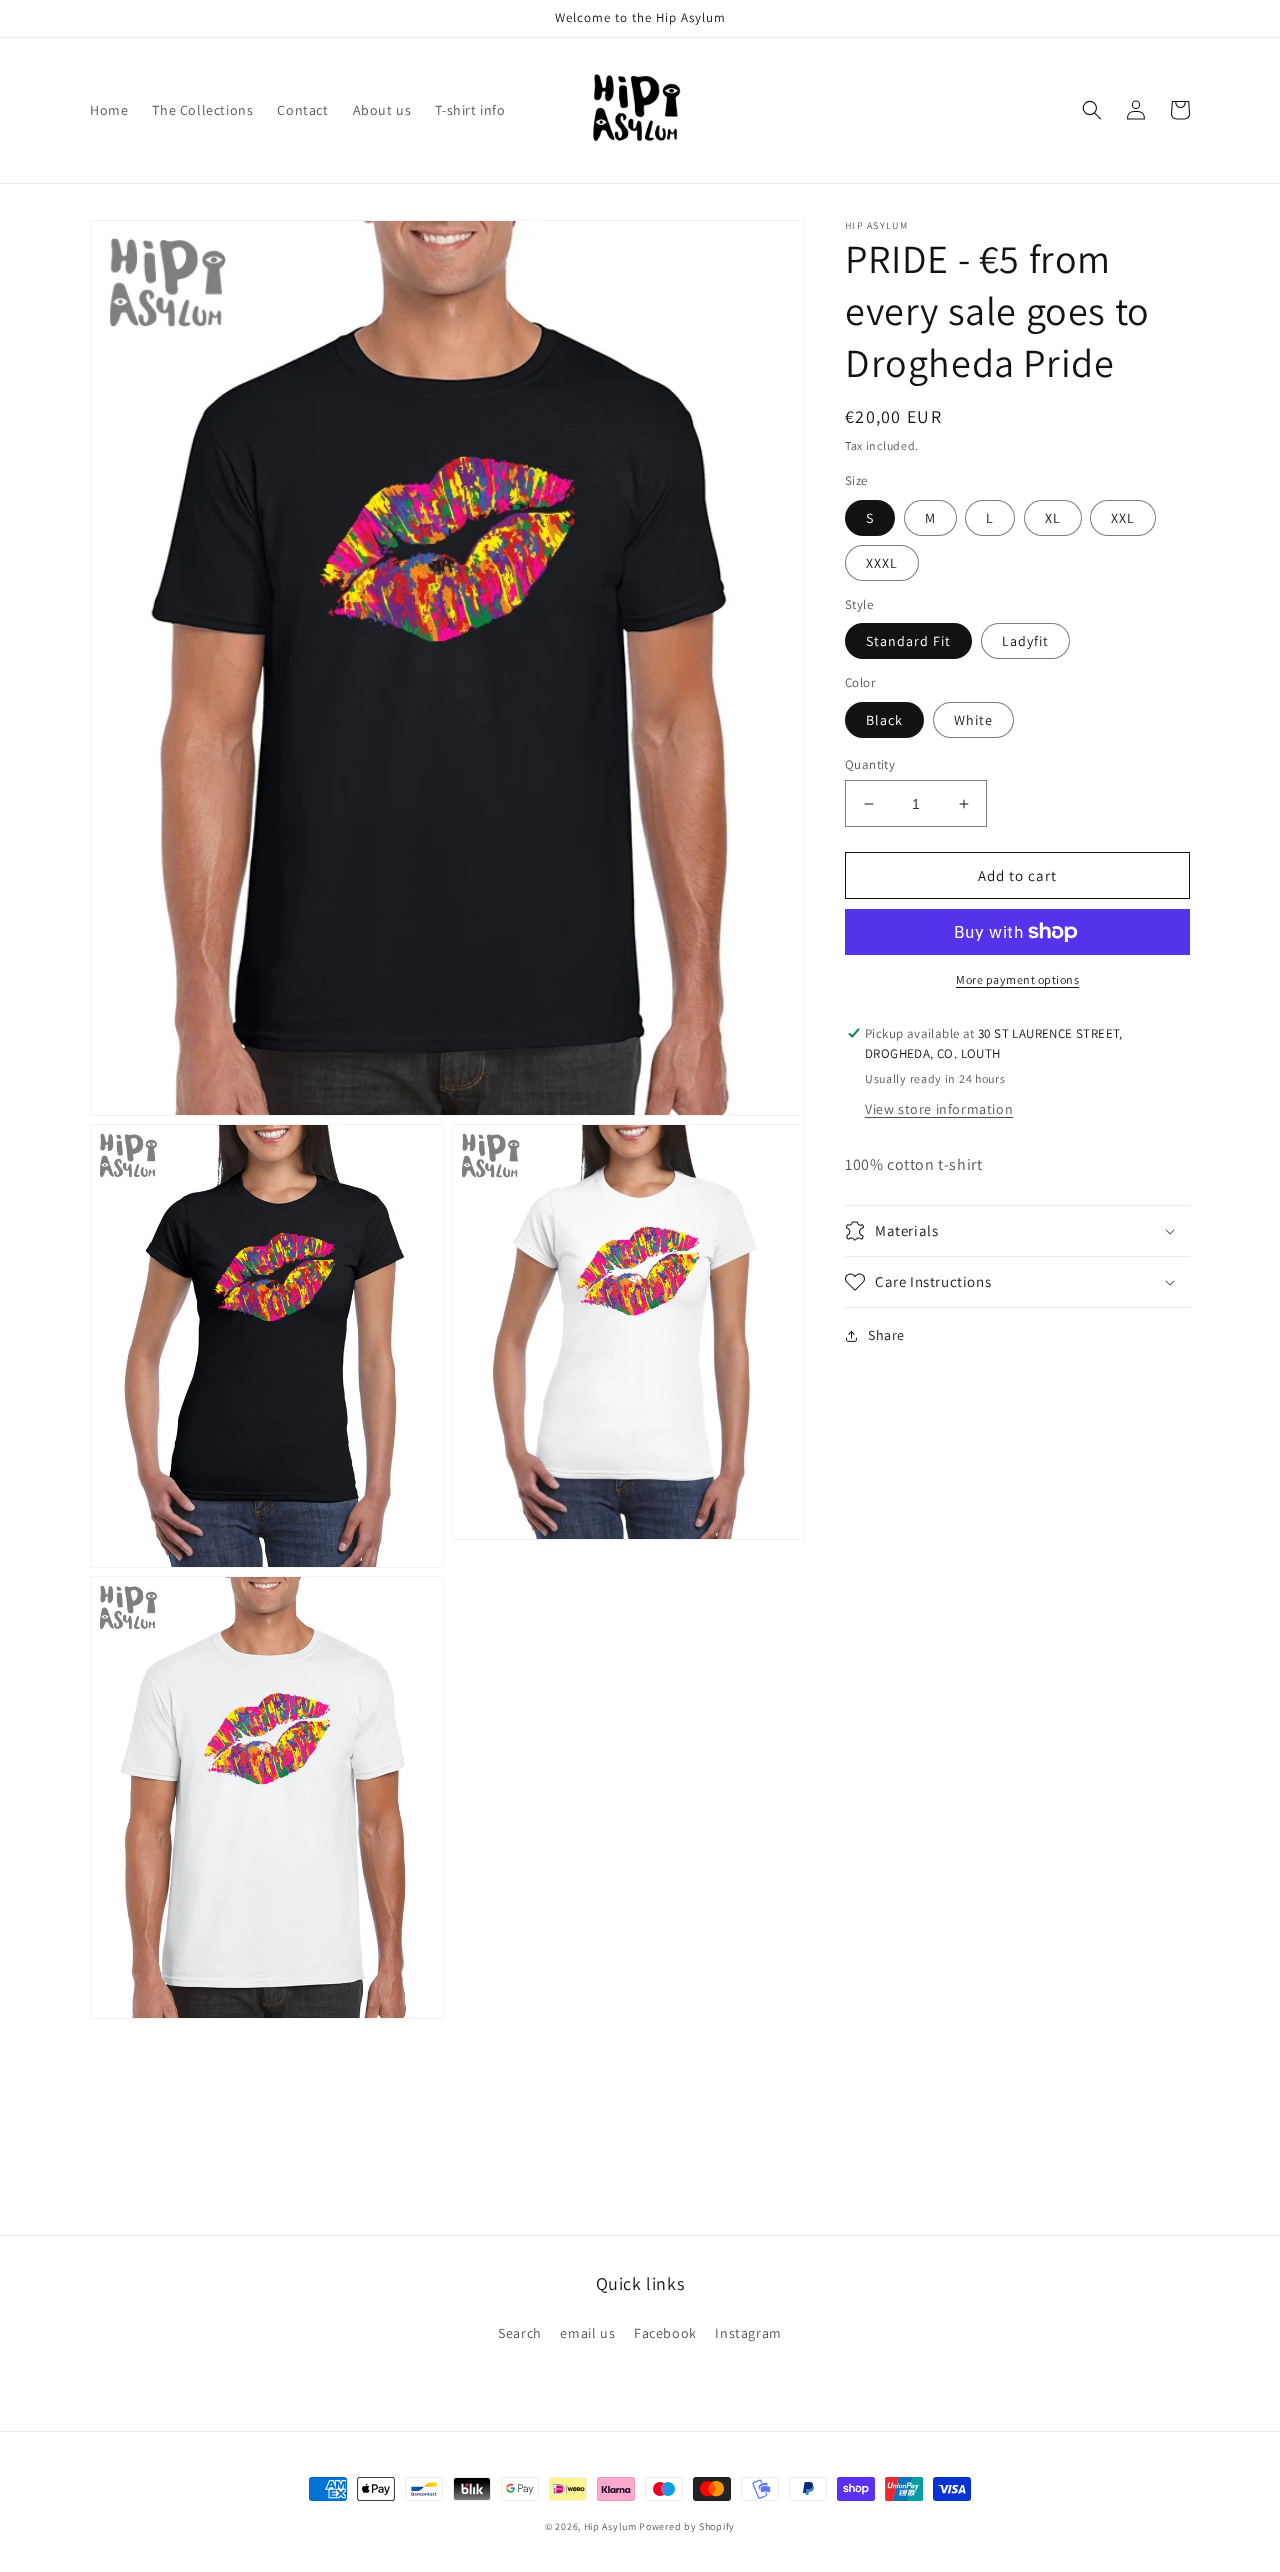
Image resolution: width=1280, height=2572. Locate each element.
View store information (939, 1110)
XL (1053, 518)
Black (884, 720)
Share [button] (886, 1335)
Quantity (870, 764)
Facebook (665, 2333)
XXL (1123, 518)
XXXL (882, 563)
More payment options (1017, 979)
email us (587, 2333)
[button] (1092, 110)
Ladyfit (1025, 641)
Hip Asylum (610, 2526)
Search (520, 2333)
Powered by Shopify (687, 2526)
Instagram (748, 2333)
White (973, 720)
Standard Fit (908, 641)
